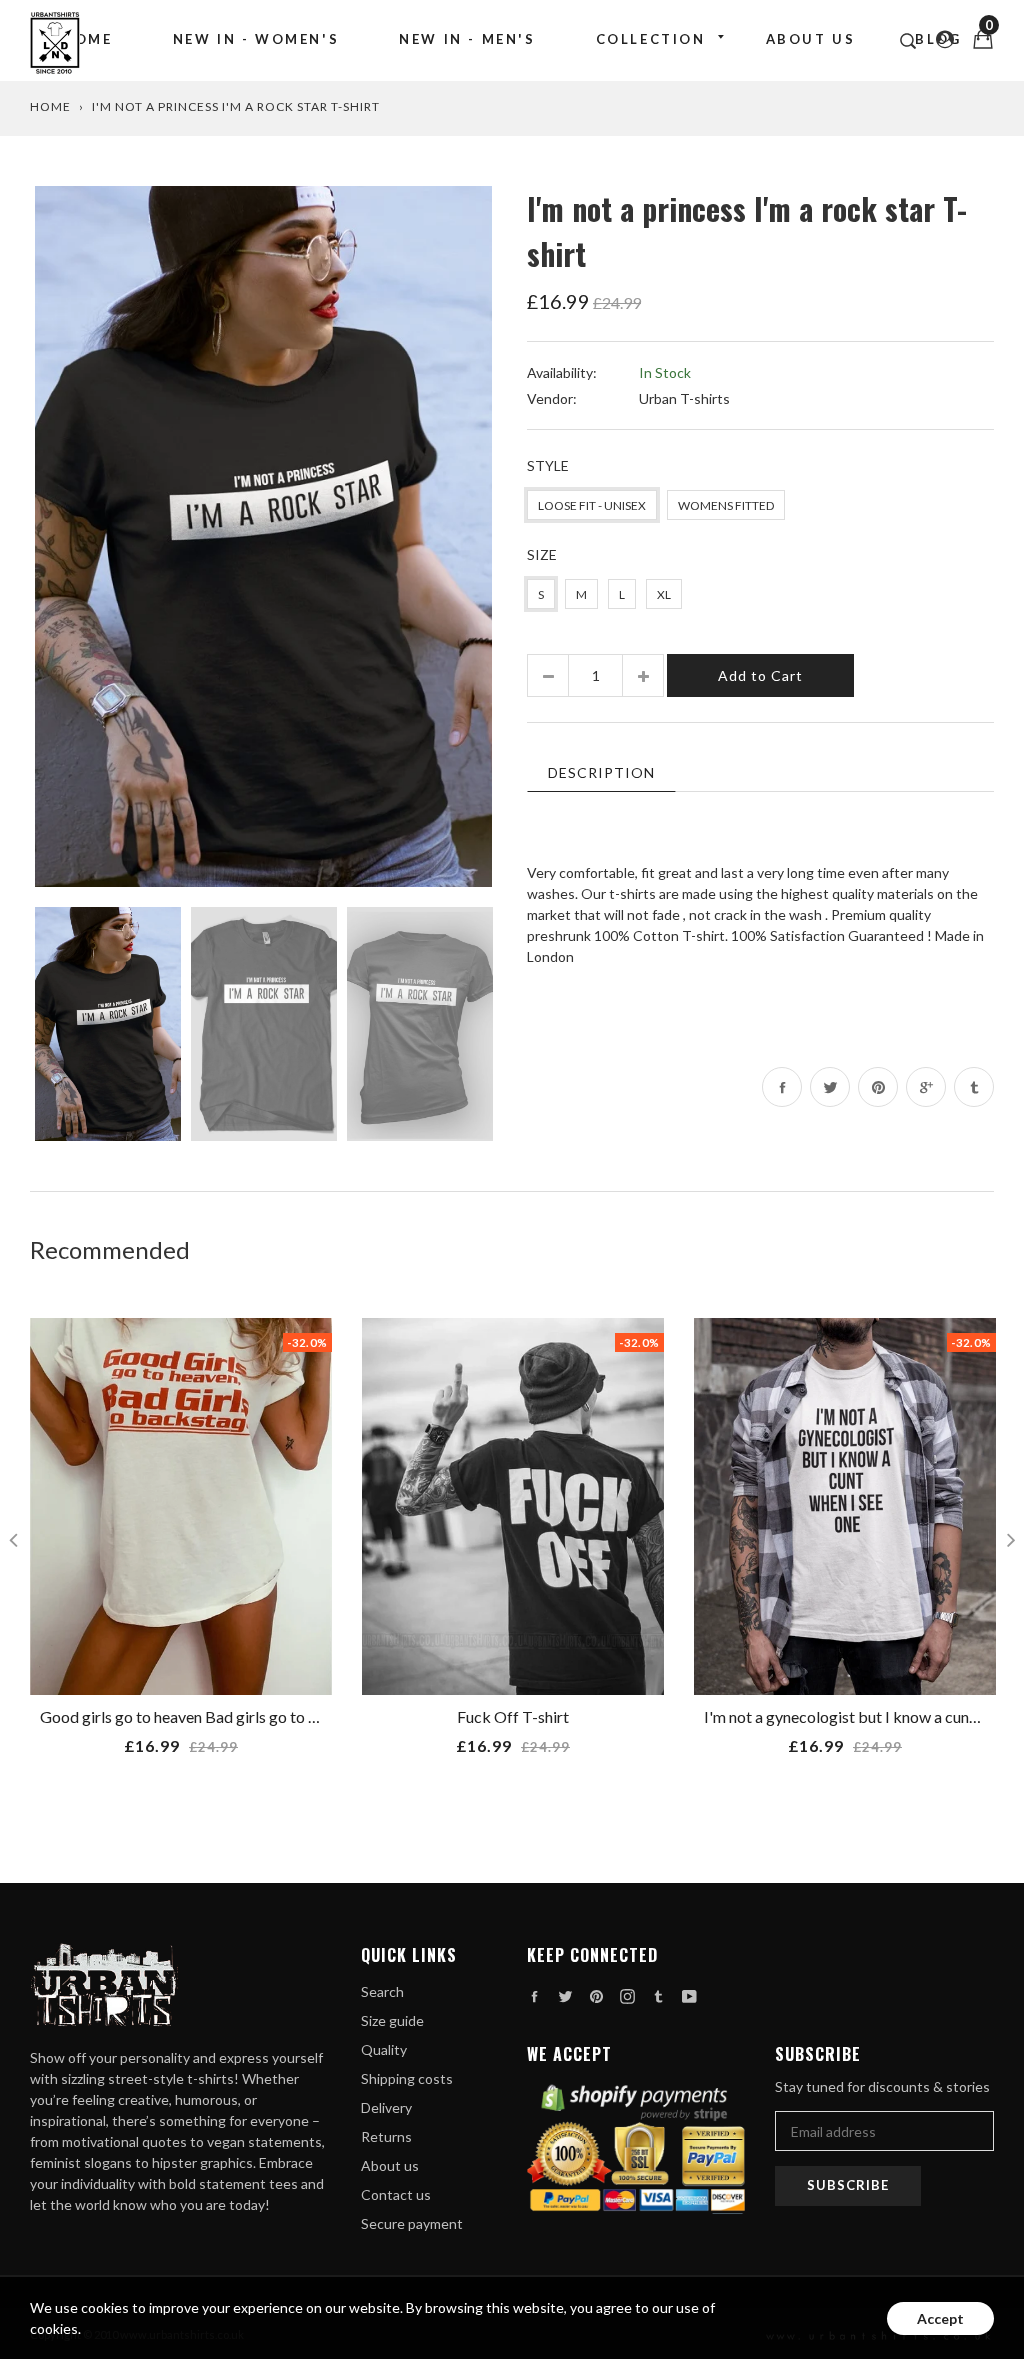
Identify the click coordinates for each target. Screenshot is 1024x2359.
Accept (940, 2318)
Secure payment (412, 2223)
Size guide (392, 2020)
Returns (386, 2136)
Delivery (386, 2107)
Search (382, 1991)
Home (87, 39)
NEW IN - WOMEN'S (256, 39)
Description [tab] (601, 772)
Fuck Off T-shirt (513, 1716)
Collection (651, 39)
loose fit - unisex (592, 505)
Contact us (396, 2194)
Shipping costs (407, 2078)
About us (811, 39)
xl (664, 594)
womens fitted (726, 505)
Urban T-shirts (684, 398)
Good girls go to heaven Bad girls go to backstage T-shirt (235, 1716)
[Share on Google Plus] (926, 1087)
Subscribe (848, 2185)
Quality (384, 2049)
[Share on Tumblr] (974, 1087)
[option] (263, 536)
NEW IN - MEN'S (467, 39)
